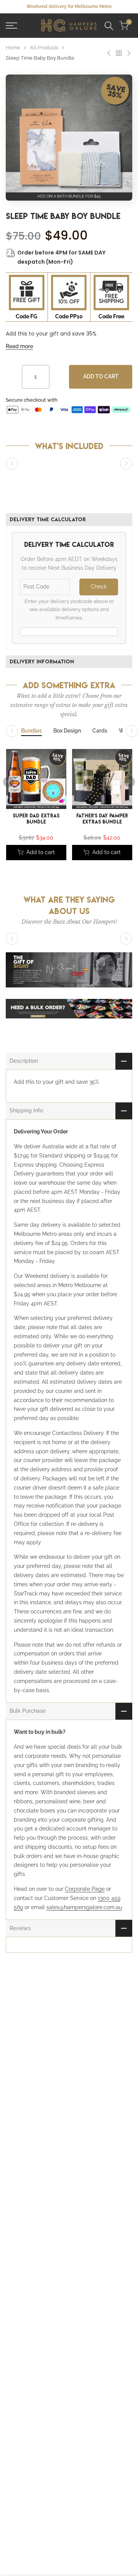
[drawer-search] (109, 26)
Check (99, 587)
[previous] (8, 782)
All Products (44, 48)
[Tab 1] (31, 731)
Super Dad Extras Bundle (36, 819)
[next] (130, 782)
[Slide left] (12, 464)
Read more (19, 346)
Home (13, 48)
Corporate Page (85, 1889)
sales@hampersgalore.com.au (84, 1907)
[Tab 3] (100, 731)
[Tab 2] (67, 731)
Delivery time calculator (48, 519)
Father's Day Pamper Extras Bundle (102, 819)
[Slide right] (126, 464)
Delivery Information (42, 661)
